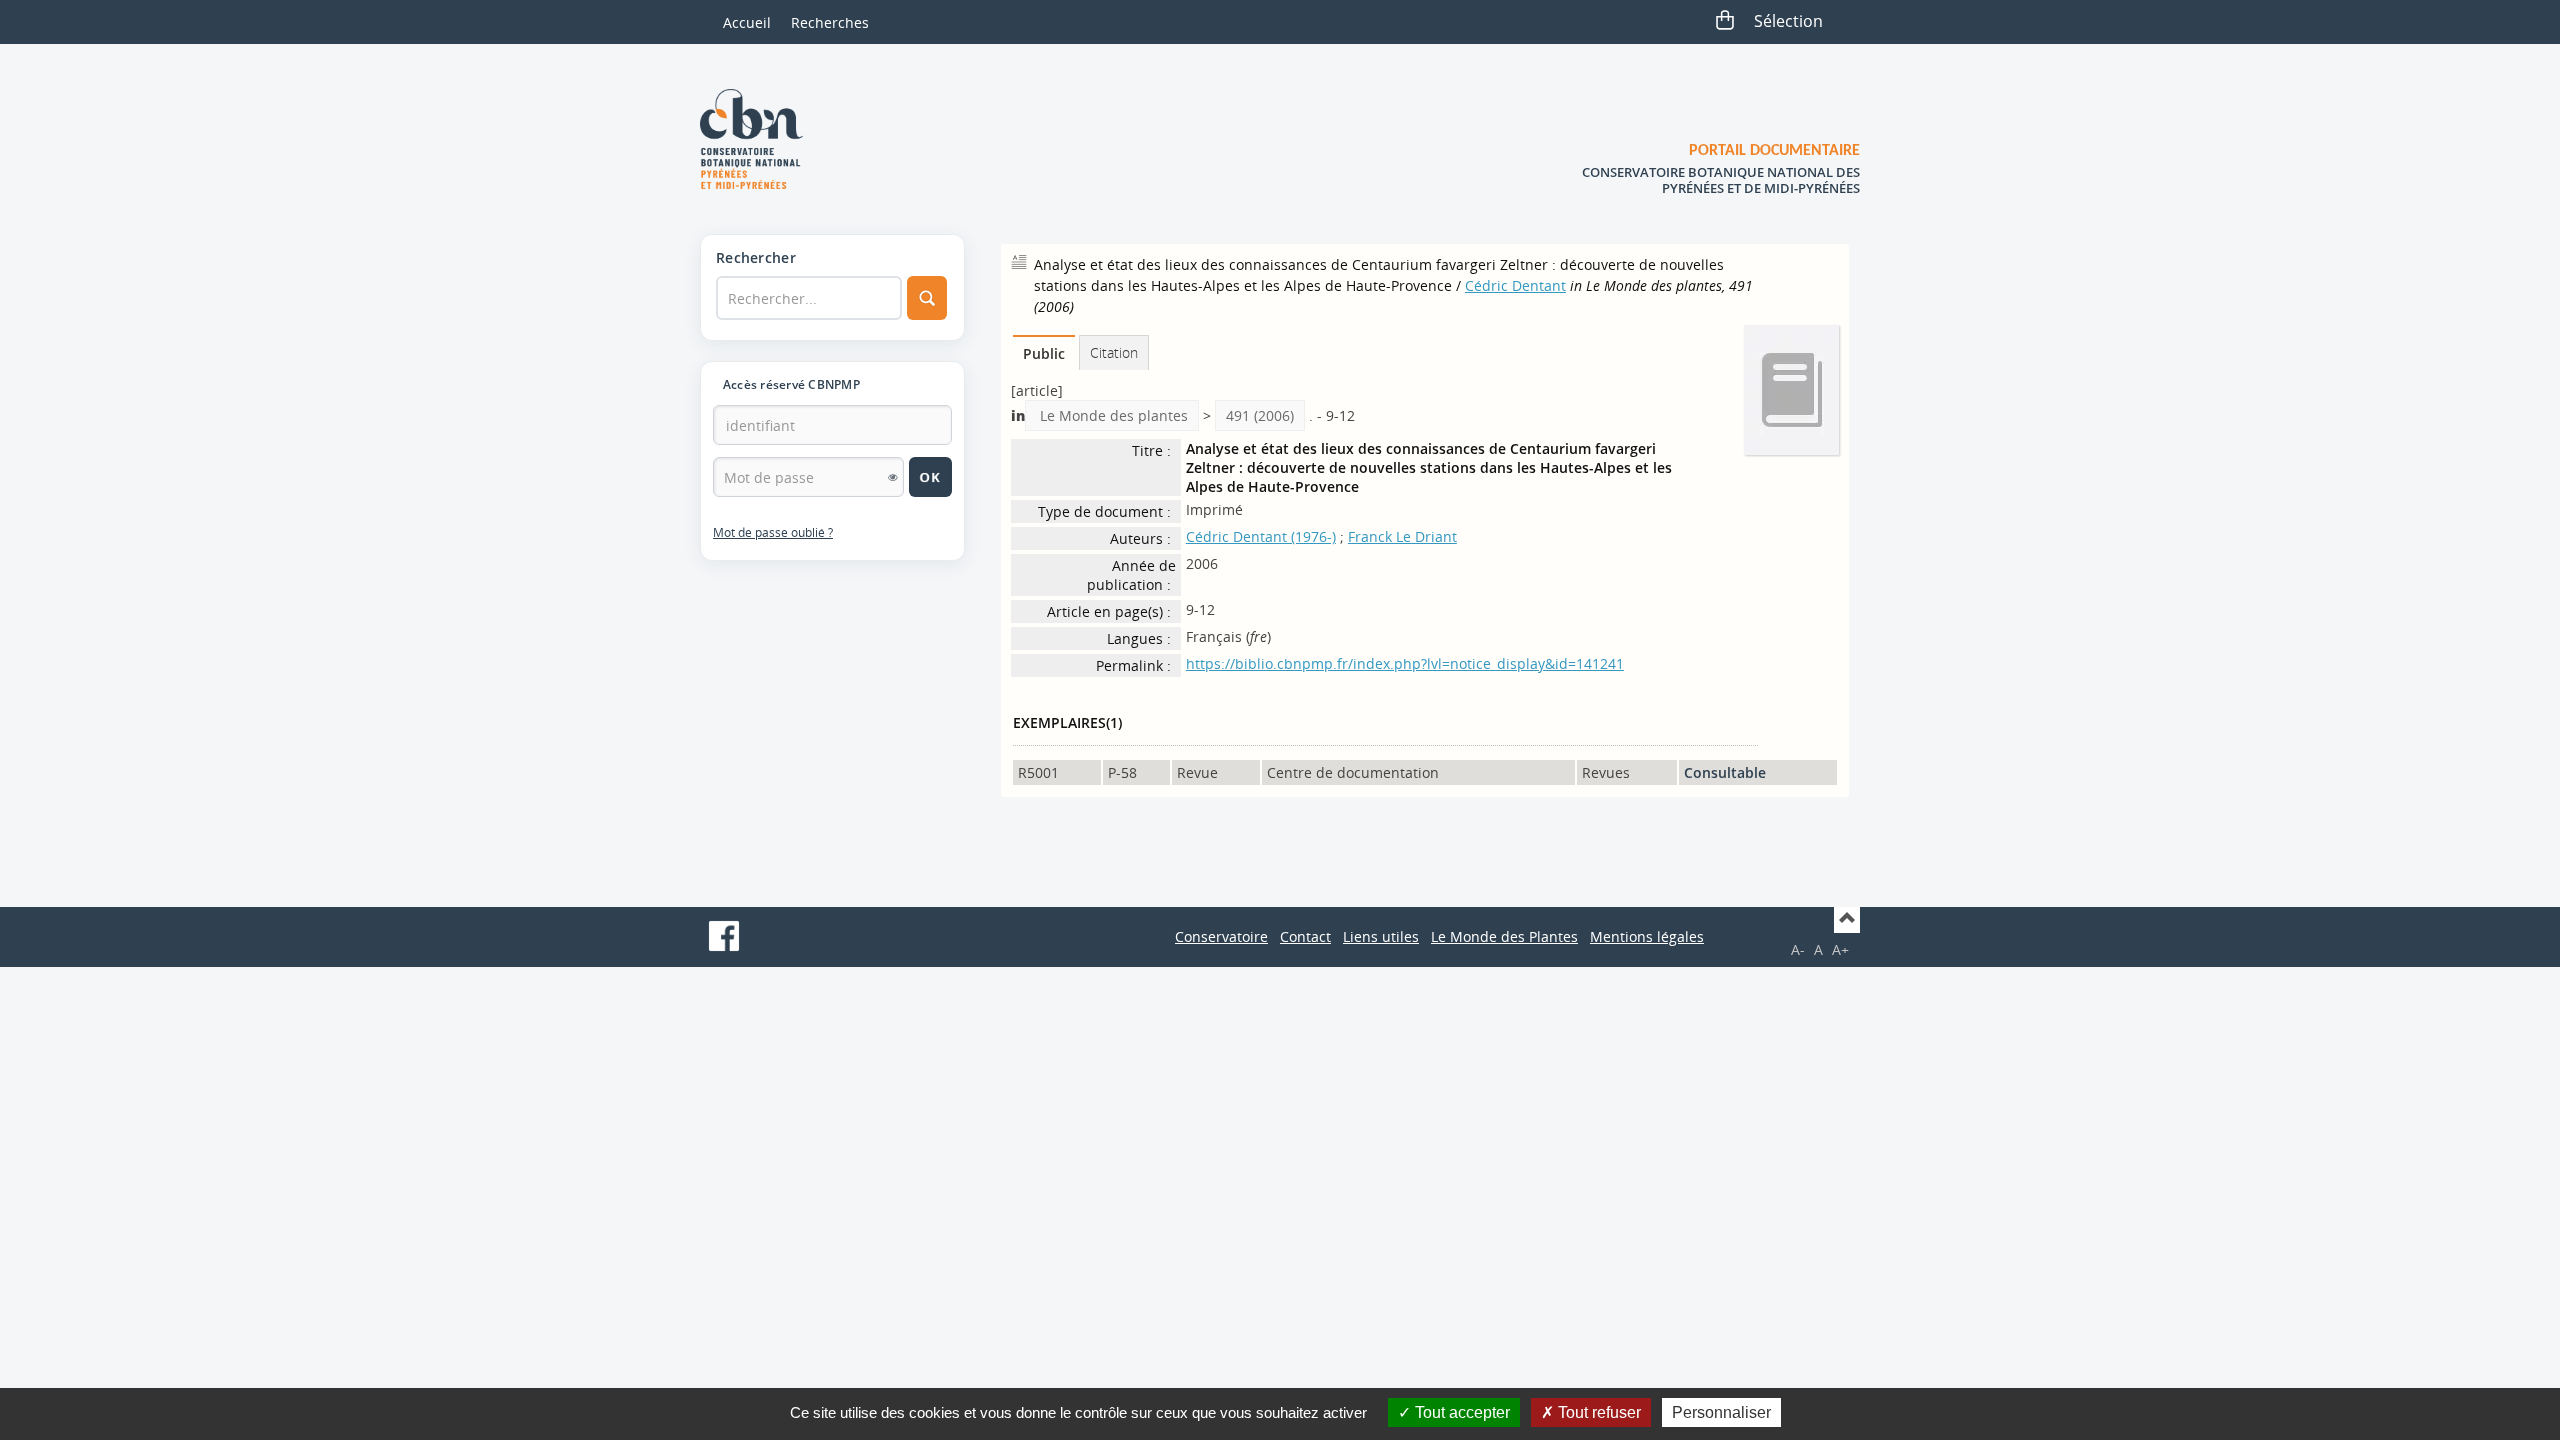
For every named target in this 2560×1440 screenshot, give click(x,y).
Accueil (747, 22)
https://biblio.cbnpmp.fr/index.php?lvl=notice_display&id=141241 (1405, 663)
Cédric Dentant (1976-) (1261, 536)
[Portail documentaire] (759, 139)
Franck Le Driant (1402, 536)
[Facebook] (724, 936)
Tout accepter (1460, 1412)
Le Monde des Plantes (1504, 936)
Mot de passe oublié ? (773, 532)
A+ (1840, 949)
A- (1798, 949)
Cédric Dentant (1515, 285)
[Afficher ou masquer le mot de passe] (893, 477)
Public (1044, 353)
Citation (1114, 352)
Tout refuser (1597, 1412)
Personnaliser (1721, 1412)
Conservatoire (1221, 936)
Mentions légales (1647, 936)
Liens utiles (1381, 936)
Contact (1305, 936)
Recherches (830, 22)
